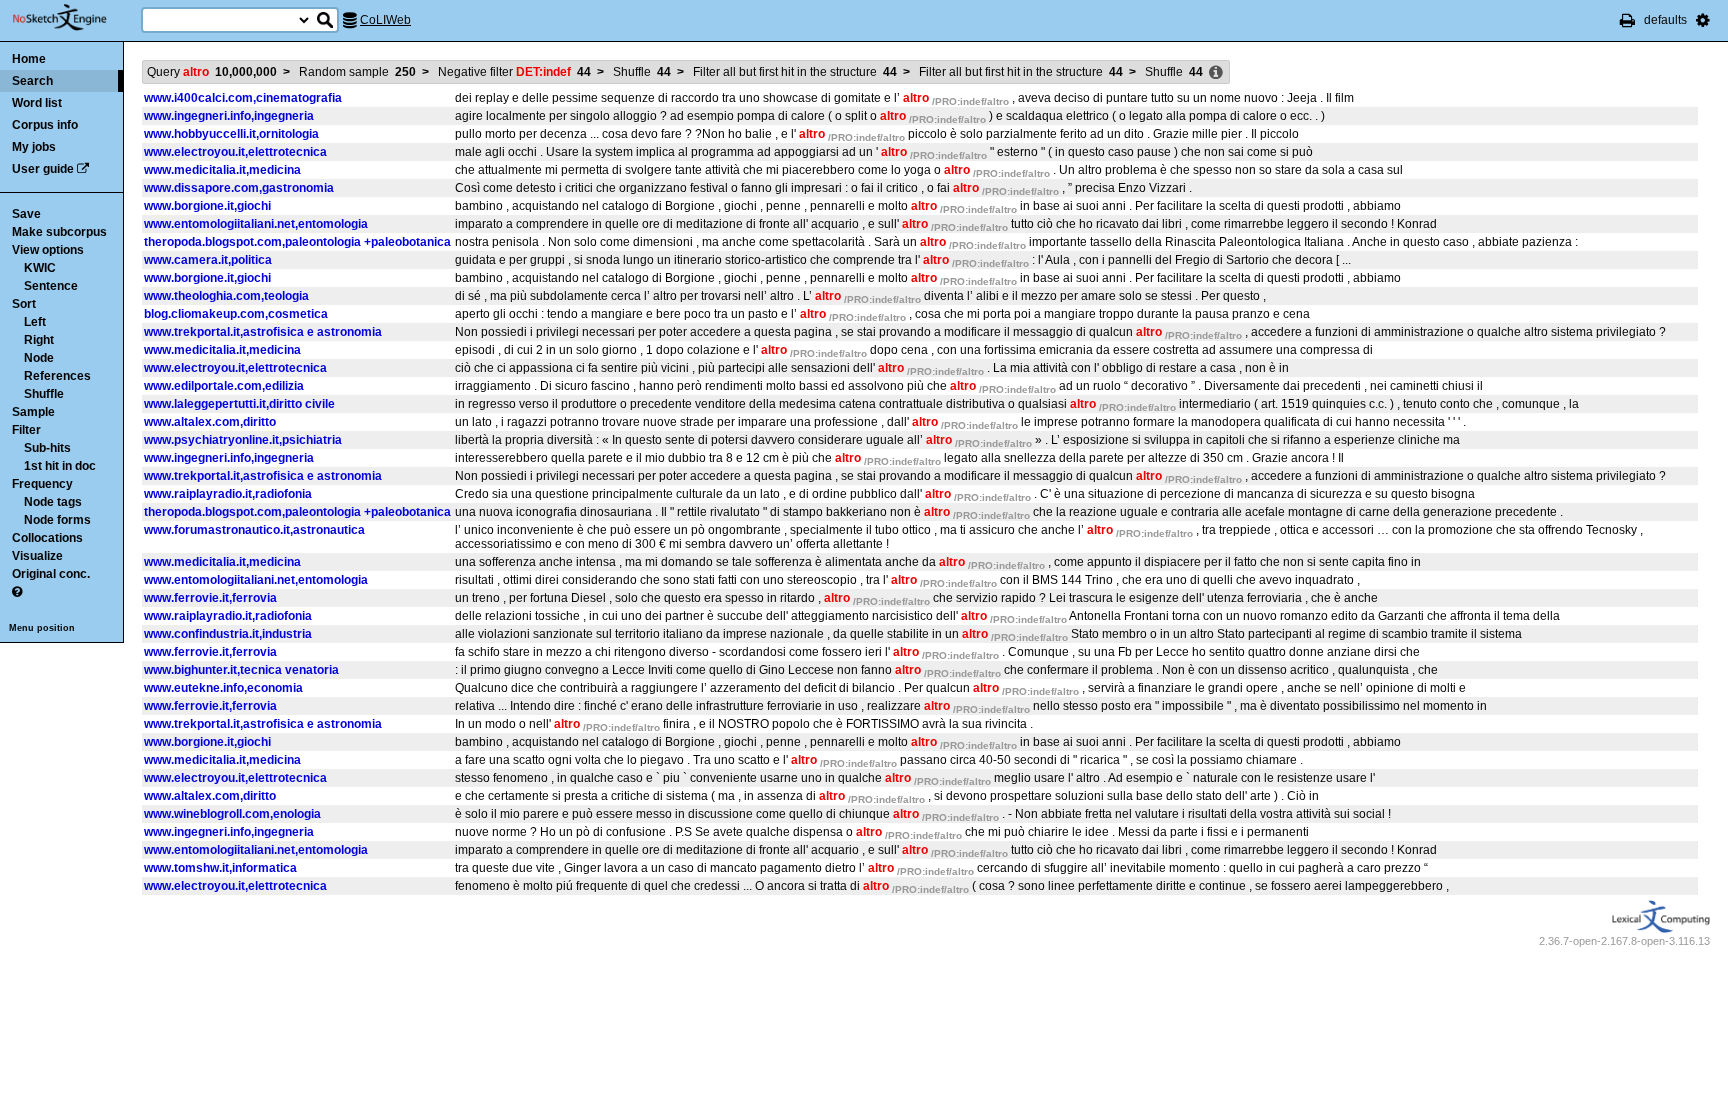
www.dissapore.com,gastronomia (239, 188)
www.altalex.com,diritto (210, 422)
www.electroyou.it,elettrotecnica (235, 152)
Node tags (53, 502)
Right (39, 340)
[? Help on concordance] (17, 592)
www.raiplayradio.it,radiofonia (228, 494)
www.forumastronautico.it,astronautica (254, 530)
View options (48, 250)
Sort (24, 304)
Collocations (47, 538)
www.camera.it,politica (208, 260)
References (57, 376)
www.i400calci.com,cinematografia (243, 98)
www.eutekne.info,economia (223, 688)
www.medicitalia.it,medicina (222, 170)
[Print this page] (1627, 20)
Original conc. (51, 574)
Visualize (37, 556)
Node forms (57, 520)
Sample (33, 412)
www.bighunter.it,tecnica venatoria (241, 670)
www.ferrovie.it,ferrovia (210, 598)
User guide (43, 169)
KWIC (40, 268)
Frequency (42, 484)
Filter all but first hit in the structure (795, 72)
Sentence (51, 286)
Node (39, 358)
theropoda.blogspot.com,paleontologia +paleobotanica (297, 242)
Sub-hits (47, 448)
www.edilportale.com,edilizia (224, 386)
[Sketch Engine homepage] (74, 18)
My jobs (34, 147)
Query (212, 72)
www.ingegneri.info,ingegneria (229, 116)
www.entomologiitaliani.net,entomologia (256, 224)
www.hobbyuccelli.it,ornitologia (231, 134)
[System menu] (1703, 20)
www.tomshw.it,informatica (220, 868)
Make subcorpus (59, 232)
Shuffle (44, 394)
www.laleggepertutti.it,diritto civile (239, 404)
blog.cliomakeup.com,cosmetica (236, 314)
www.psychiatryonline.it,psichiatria (243, 440)
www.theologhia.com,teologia (226, 296)
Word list (37, 103)
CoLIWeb (385, 20)
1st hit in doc (60, 466)
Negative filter (514, 72)
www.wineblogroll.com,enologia (232, 814)
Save (26, 214)
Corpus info (45, 125)
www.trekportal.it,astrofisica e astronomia (263, 332)
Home (29, 59)
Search (32, 81)
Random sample (357, 72)
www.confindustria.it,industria (228, 634)
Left (35, 322)
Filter (26, 430)
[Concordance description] (1216, 73)
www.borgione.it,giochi (207, 206)
